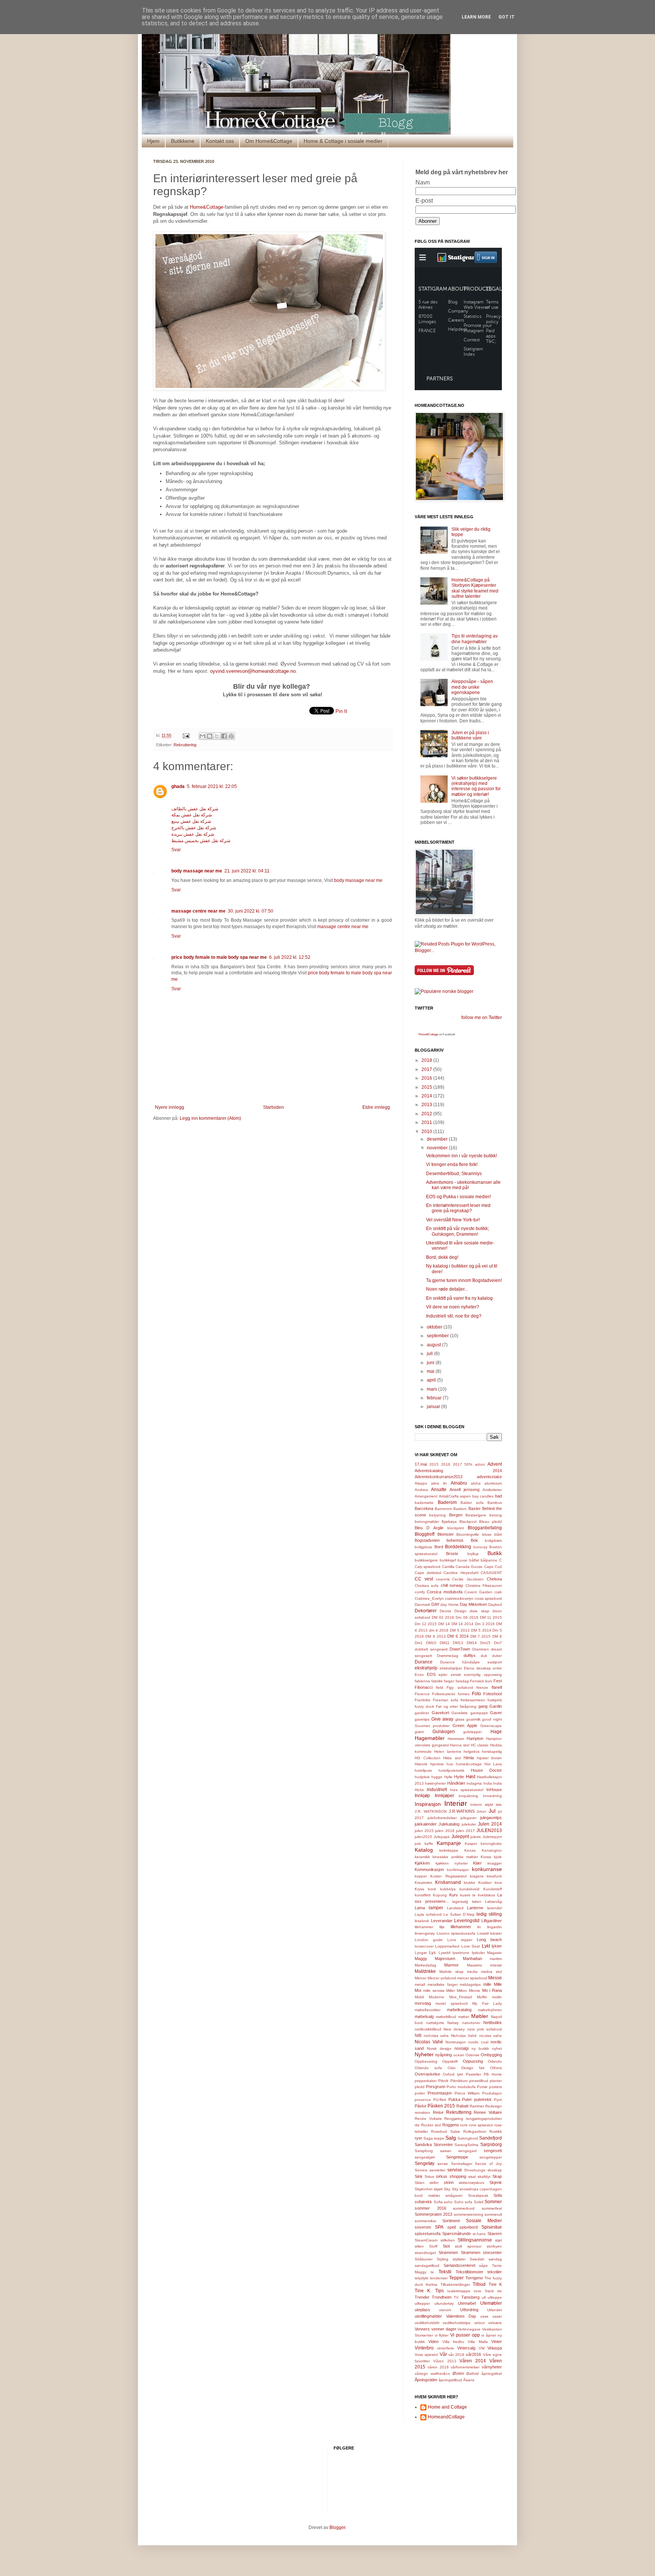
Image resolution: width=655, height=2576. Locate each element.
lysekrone (461, 1953)
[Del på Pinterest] (231, 736)
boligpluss (423, 1547)
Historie (421, 1764)
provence (423, 2100)
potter (420, 2093)
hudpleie (422, 1777)
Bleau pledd (490, 1522)
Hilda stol (452, 1758)
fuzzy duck (424, 1706)
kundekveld (469, 1889)
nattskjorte (435, 2023)
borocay (480, 1547)
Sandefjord (490, 2138)
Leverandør (442, 1921)
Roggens (451, 2125)
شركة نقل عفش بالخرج (194, 828)
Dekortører (426, 1611)
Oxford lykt (453, 2074)
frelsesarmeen (473, 1700)
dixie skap (479, 1611)
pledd (420, 2087)
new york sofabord (485, 2029)
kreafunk (494, 1876)
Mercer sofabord (442, 1978)
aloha (476, 1483)
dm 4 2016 (439, 1630)
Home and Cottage (447, 2407)
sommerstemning (469, 2214)
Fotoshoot (493, 1694)
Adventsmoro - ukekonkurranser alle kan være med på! (463, 1185)
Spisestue (492, 2227)
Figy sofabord (460, 1687)
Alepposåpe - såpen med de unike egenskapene (472, 687)
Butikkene (183, 141)
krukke (470, 1883)
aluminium (493, 1483)
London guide (429, 1940)
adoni (480, 1464)
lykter (497, 1946)
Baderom (447, 1502)
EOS (431, 1674)
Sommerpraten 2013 (433, 2214)
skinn (449, 2182)
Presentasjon (440, 2093)
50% (468, 1464)
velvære (495, 2323)
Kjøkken (422, 1863)
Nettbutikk (493, 2023)
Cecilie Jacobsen (468, 1579)
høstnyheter (435, 1783)
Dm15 (485, 1643)
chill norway (452, 1585)
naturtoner (471, 2023)
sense (443, 2164)
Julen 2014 (490, 1824)
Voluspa (495, 2348)
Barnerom (443, 1509)
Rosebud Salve (445, 2131)
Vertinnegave (469, 2329)
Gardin (496, 1706)
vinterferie (446, 2348)
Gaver (496, 1713)
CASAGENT (491, 1573)
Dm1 (419, 1643)
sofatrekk (423, 2202)
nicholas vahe (436, 2036)
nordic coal (478, 2042)
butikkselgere (426, 1560)
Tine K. (423, 2291)
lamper (436, 1908)
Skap (497, 2176)
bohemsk (455, 1540)
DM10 (431, 1643)
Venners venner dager (436, 2329)
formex (464, 1694)
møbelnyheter (490, 2010)
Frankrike (423, 1700)
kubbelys (448, 1889)
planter (496, 2081)
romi (464, 2125)
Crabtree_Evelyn (429, 1598)
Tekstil (445, 2272)
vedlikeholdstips (457, 2323)
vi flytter (442, 2335)
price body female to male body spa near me (219, 957)
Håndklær (456, 1783)
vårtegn (421, 2374)
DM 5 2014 (481, 1630)
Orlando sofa (428, 2068)
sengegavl (467, 2151)
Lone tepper (460, 1940)
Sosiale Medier (484, 2221)
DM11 (445, 1643)
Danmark (422, 1605)
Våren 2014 (473, 2361)
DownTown (460, 1649)
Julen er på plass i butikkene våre (470, 735)
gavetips (422, 1719)
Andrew (421, 1490)
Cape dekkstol (428, 1573)
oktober (435, 1327)
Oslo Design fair (466, 2068)
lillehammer (461, 1927)
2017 (427, 1069)
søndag (495, 2259)
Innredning (492, 1796)
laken (477, 1902)
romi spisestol (481, 2125)
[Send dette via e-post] (202, 736)
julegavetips (491, 1818)
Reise (438, 2112)
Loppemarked (447, 1946)
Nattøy (453, 2023)
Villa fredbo (453, 2342)
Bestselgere (476, 1515)
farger (449, 1681)
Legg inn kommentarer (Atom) (210, 1118)
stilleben (448, 2240)
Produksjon (492, 2093)
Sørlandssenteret (459, 2265)
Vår (443, 2354)
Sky (447, 2189)
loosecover (424, 1946)
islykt (489, 1805)
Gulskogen (444, 1732)
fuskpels (495, 1700)
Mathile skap (451, 1972)
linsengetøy (425, 1933)
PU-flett (440, 2100)
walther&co (440, 2374)
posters (495, 2087)
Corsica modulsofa (444, 1592)
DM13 (458, 1643)
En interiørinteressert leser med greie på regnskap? (458, 1208)
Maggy (421, 1959)
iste (499, 1805)
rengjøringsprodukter (484, 2119)
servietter (437, 2170)
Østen (458, 2373)
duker (497, 1656)
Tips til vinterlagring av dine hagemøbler (475, 639)
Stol (446, 2246)
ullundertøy (444, 2303)
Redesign (494, 2106)
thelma (432, 2284)
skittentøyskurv (472, 2183)
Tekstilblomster (469, 2272)
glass (460, 1719)
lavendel (494, 1908)
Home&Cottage (207, 207)
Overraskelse (427, 2074)
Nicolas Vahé (429, 2042)
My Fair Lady (487, 2003)
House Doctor (486, 1770)
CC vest (424, 1579)
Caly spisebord (428, 1567)
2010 (427, 1132)
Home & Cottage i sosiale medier (343, 141)
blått (498, 1534)
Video (433, 2342)
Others (496, 2068)
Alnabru (459, 1483)
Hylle (448, 1777)
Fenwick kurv (481, 1681)
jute (418, 1844)
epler (443, 1675)
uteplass (422, 2310)
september (438, 1336)
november (438, 1148)
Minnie (475, 1991)
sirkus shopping (451, 2176)
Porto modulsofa (461, 2087)
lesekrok (422, 1921)
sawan (446, 2151)
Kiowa (486, 1857)
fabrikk (437, 1681)
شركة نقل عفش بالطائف (195, 809)
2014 (427, 1096)
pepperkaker (426, 2081)
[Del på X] (217, 736)
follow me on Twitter (482, 1018)
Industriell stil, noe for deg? (454, 1316)
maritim (496, 1959)
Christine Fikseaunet (484, 1586)
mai (431, 1371)
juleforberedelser (442, 1818)
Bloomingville (468, 1534)
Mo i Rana (492, 1990)
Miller (451, 1991)
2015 (427, 1087)
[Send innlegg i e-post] (186, 735)
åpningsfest (492, 2374)
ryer (418, 2138)
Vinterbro (424, 2348)
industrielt (437, 1790)
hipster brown (490, 1758)
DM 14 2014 (462, 1624)
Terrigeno (474, 2278)
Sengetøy (425, 2163)
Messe (495, 1978)
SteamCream (426, 2240)
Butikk (495, 1553)
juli (430, 1354)
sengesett (493, 2151)
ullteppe (495, 2297)
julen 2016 (445, 1831)
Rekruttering (185, 745)
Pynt (498, 2100)
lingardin (494, 1927)
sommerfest (492, 2208)
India (488, 1783)
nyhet (497, 2048)
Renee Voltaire (488, 2112)
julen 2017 (465, 1831)
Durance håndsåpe (460, 1662)
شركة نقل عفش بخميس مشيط (201, 841)
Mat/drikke (425, 1971)
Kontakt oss (220, 141)
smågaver (454, 2195)
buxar (462, 1560)
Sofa (498, 2195)
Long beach (489, 1940)
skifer (434, 2183)
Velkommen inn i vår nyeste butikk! (461, 1156)
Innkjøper (444, 1796)
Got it (507, 17)
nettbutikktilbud (428, 2029)
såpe (483, 2266)
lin (479, 1927)
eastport (495, 1662)
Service (421, 2170)
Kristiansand (448, 1882)
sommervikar (425, 2221)
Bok (474, 1540)
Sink (419, 2176)
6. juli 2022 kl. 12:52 (290, 957)
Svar (176, 850)
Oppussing (473, 2061)
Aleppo (421, 1483)
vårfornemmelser (465, 2367)
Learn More (476, 17)
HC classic (480, 1745)
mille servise (434, 1991)
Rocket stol (431, 2125)
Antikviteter (492, 1490)
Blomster (446, 1534)
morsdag (423, 2003)
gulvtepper (472, 1732)
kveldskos (487, 1895)
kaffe (429, 1844)
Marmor (451, 1965)
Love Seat (471, 1946)
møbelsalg (424, 2016)
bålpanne (489, 1560)
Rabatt (462, 2106)
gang (483, 1706)
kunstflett (423, 1895)
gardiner (422, 1713)
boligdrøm (493, 1540)
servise (455, 2170)
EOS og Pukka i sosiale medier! (458, 1197)
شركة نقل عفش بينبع (191, 821)
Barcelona (424, 1508)
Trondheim (442, 2297)
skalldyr (484, 2177)
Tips (440, 2291)
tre (500, 2291)
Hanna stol (460, 1745)
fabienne (422, 1681)
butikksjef (448, 1560)
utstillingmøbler (428, 2316)
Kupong (440, 1895)
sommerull (493, 2214)
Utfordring (469, 2310)
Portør (482, 2087)
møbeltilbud (446, 2017)
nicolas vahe (491, 2036)
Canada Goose (469, 1567)
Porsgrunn (436, 2087)
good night (492, 1719)
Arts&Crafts (449, 1496)
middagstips (470, 1984)
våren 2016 (438, 2367)
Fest (498, 1681)
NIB (418, 2035)
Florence (422, 1694)
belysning (437, 1515)
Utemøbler (491, 2303)
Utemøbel (467, 2303)
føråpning (468, 1706)
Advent (495, 1464)
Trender (422, 2297)
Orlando (495, 2061)
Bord (439, 1547)
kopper (421, 1876)
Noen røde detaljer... (447, 1289)
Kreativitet (423, 1883)
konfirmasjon (458, 1870)
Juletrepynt (492, 1837)
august (434, 1345)
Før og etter (447, 1706)
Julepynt (460, 1837)
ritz (417, 2125)
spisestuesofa (428, 2234)
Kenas (470, 1850)
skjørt (438, 2189)
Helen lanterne (447, 1751)
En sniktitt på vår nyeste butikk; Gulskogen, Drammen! (458, 1231)
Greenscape (491, 1726)
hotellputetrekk (451, 1770)
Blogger (337, 2528)
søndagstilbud (427, 2266)
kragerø (477, 1876)
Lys (432, 1952)
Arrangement (426, 1496)
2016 (427, 1078)
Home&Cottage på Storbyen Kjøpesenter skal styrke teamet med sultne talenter (475, 588)
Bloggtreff (425, 1534)
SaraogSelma (466, 2145)
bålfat (474, 1560)
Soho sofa (463, 2202)
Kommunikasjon (429, 1869)
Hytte (459, 1777)
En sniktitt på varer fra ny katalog (459, 1298)
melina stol (491, 1972)
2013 (427, 1105)
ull (484, 2297)
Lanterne (475, 1908)
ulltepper (422, 2303)
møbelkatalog (459, 2010)
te (432, 2272)
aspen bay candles (477, 1496)
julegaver (469, 1818)
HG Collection (428, 1758)
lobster (496, 1933)
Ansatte (439, 1490)
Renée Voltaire (428, 2119)
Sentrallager (462, 2164)
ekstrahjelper (451, 1668)
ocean (459, 2055)
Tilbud (479, 2284)
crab (498, 1592)
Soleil (479, 2202)
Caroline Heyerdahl (461, 1573)
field (440, 1687)
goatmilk (473, 1719)
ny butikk (480, 2048)
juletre (476, 1837)
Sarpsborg (491, 2145)
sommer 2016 (430, 2208)
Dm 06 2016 (467, 1617)
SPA (439, 2227)
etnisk (456, 1675)
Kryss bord (425, 1889)
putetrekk (483, 2099)
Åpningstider (426, 2380)
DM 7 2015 (481, 1636)
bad (498, 1496)
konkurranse (487, 1869)
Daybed (495, 1605)
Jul (492, 1811)
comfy (420, 1592)
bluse (487, 1534)
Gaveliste (460, 1713)
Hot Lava (493, 1764)
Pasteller (473, 2074)
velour (479, 2323)
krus (498, 1883)
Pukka (454, 2099)
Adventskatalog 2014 (458, 1471)
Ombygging (491, 2055)
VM (482, 2348)
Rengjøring (454, 2119)
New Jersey (454, 2029)
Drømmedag (448, 1656)
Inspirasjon (428, 1804)
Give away (443, 1719)
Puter (467, 2099)
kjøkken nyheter (452, 1863)
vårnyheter (492, 2367)
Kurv (454, 1895)
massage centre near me (198, 911)
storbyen (494, 2246)
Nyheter (424, 2054)
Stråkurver (424, 2259)
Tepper (456, 2278)
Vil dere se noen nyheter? (453, 1307)
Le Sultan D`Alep (459, 1914)
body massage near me (197, 871)
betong (496, 1515)
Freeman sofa (446, 1700)
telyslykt (422, 2278)
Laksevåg (493, 1902)
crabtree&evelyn (459, 1598)
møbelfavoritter (428, 2010)
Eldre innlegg (376, 1107)
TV (456, 2297)
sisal (472, 2177)
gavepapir (479, 1713)
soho (448, 2202)
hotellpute (423, 1770)
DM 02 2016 (443, 1617)
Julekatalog (449, 1824)
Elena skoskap (477, 1668)
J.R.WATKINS (462, 1811)
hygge (437, 1777)
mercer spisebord (472, 1978)
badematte (424, 1503)
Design (461, 1611)
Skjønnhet (424, 2189)
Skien (420, 2183)
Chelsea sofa (427, 1586)
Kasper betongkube (483, 1844)
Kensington (492, 1850)
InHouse (494, 1790)
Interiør (456, 1803)
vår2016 (473, 2354)
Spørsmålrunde (457, 2234)
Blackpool (468, 1522)
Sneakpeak (478, 2195)
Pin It (341, 711)
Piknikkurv (459, 2081)
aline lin (439, 1483)
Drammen (481, 1649)
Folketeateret (444, 1694)
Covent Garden (478, 1592)
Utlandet (494, 2310)
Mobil (419, 1997)
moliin (497, 1997)
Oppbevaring (426, 2061)
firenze (482, 1687)
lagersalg (460, 1902)
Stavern (495, 2234)
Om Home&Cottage (269, 141)
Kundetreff (493, 1889)
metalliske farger (443, 1984)
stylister (459, 2259)
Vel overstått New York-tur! (453, 1220)
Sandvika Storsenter (434, 2145)
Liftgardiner (492, 1921)
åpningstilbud (450, 2380)
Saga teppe (434, 2138)
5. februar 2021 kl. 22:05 (212, 786)
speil (451, 2227)
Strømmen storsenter (481, 2252)
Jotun (481, 1811)
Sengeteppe (457, 2157)
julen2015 (423, 1837)
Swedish (477, 2259)
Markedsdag (425, 1965)
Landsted (455, 1908)
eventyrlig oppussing (483, 1675)
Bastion (460, 1509)
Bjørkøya (449, 1522)
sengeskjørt (425, 2157)
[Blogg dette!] (210, 736)
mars (432, 1389)
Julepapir (442, 1837)
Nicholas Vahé (464, 2036)
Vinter (497, 2342)
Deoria (445, 1611)
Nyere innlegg (170, 1107)
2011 (427, 1122)
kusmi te (468, 1895)
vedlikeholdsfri (427, 2323)
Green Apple (465, 1726)
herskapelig (492, 1751)
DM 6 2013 (436, 1636)
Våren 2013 (445, 2361)
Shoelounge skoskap (483, 2170)
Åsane (469, 2380)
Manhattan (472, 1959)
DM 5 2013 (460, 1630)
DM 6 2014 (458, 1636)
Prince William (467, 2093)
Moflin (482, 1997)
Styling (443, 2259)
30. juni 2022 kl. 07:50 (251, 911)
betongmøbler (427, 1522)
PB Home (493, 2074)
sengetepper (491, 2157)
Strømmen (448, 2252)
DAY (435, 1604)
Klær (477, 1863)
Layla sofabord (428, 1914)
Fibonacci (424, 1687)
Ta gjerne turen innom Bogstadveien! (464, 1280)
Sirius (429, 2177)
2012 (427, 1114)
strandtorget (425, 2253)
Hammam (456, 1739)
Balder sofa (472, 1503)
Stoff (433, 2246)
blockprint (456, 1528)
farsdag (462, 1681)
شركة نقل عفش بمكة (192, 815)
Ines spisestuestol (467, 1790)
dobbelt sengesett (431, 1649)
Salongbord (468, 2138)
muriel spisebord (451, 2003)
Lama (420, 1908)
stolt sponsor (468, 2246)
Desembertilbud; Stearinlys (454, 1174)
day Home (449, 1605)
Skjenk (496, 2182)
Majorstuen (445, 1959)
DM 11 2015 (491, 1617)
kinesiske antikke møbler (455, 1857)
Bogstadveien (427, 1540)
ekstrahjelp (426, 1668)
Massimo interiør (484, 1965)
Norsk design (439, 2048)
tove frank (484, 2291)
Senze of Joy (488, 2164)
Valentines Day (461, 2316)
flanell (497, 1687)
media (472, 1972)
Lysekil (444, 1953)
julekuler (469, 1824)
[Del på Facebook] (224, 736)
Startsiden (273, 1107)
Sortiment (451, 2221)
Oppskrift (450, 2061)
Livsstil (483, 1933)
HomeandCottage (446, 2417)
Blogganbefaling (485, 1528)
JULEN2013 (489, 1830)
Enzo (419, 1675)
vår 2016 (456, 2355)
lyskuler (478, 1953)
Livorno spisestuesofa (456, 1933)
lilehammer (424, 1927)
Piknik (443, 2081)
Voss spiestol (426, 2355)
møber (464, 2017)
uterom (445, 2310)
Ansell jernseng (465, 1490)
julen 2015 (424, 1831)
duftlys (470, 1655)
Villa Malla (478, 2342)
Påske (421, 2106)
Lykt (486, 1946)
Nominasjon (456, 2042)
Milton (462, 1991)
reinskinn (422, 2113)
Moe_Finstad (461, 1997)
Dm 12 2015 (426, 1624)
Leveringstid (467, 1921)
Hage (496, 1732)
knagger (495, 1863)
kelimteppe (449, 1850)
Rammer (477, 2106)
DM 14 (444, 1624)
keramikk (422, 1857)
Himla (469, 1758)
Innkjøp (422, 1796)
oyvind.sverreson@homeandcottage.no (253, 671)
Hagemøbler (430, 1738)
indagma (474, 1783)
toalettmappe (459, 2291)
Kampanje (449, 1843)
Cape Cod (493, 1567)
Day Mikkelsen (473, 1604)
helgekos (472, 1751)
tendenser (439, 2278)
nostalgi (461, 2048)
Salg (451, 2138)
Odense (472, 2055)
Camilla (448, 1567)
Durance (424, 1662)
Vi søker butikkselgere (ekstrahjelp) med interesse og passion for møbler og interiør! (476, 786)
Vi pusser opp (465, 2335)
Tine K (495, 2284)
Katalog (424, 1850)
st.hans (479, 2234)
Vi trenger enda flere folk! (452, 1165)
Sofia (438, 2202)
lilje (442, 1927)
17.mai (421, 1464)
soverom (423, 2227)
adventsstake (489, 1477)
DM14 (472, 1643)
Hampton (475, 1738)
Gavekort (440, 1713)
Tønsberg (470, 2297)
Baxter (475, 1508)
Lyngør (421, 1953)
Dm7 (498, 1643)
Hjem (153, 141)
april (432, 1380)
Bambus (495, 1503)
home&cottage (469, 1764)
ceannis (443, 1579)
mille (487, 1984)
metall (420, 1984)
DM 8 (497, 1636)
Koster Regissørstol (448, 1876)
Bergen (456, 1515)
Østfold (472, 2374)
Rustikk (496, 2131)
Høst (471, 1777)
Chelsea (494, 1579)
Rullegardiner (475, 2131)
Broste (452, 1554)
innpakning (468, 1796)
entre (497, 1668)
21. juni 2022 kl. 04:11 (247, 871)
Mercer (421, 1978)
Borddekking (458, 1547)
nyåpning (443, 2055)
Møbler (480, 2016)
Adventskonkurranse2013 (439, 1477)
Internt (476, 1805)
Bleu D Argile (429, 1528)
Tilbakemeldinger (455, 2284)
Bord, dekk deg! (442, 1257)
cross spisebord (488, 1598)
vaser (497, 2316)
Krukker (485, 1883)
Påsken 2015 (441, 2106)
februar (435, 1398)
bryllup (473, 1554)
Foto (476, 1694)
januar (434, 1407)
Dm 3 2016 (485, 1624)
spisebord (469, 2227)
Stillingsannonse (475, 2240)
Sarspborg (424, 2151)
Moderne (436, 1997)
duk (484, 1656)
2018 (427, 1060)
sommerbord (464, 2208)
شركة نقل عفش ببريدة (193, 834)
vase (484, 2316)
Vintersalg (466, 2348)
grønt (419, 1732)
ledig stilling (489, 1914)
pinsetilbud (479, 2081)
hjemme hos (442, 1764)
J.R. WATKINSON (431, 1811)
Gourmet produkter (432, 1726)
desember (438, 1139)
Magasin (494, 1953)
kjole (498, 1857)
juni (431, 1363)
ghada (178, 786)
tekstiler (495, 2272)
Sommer (493, 2202)
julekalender (426, 1824)
